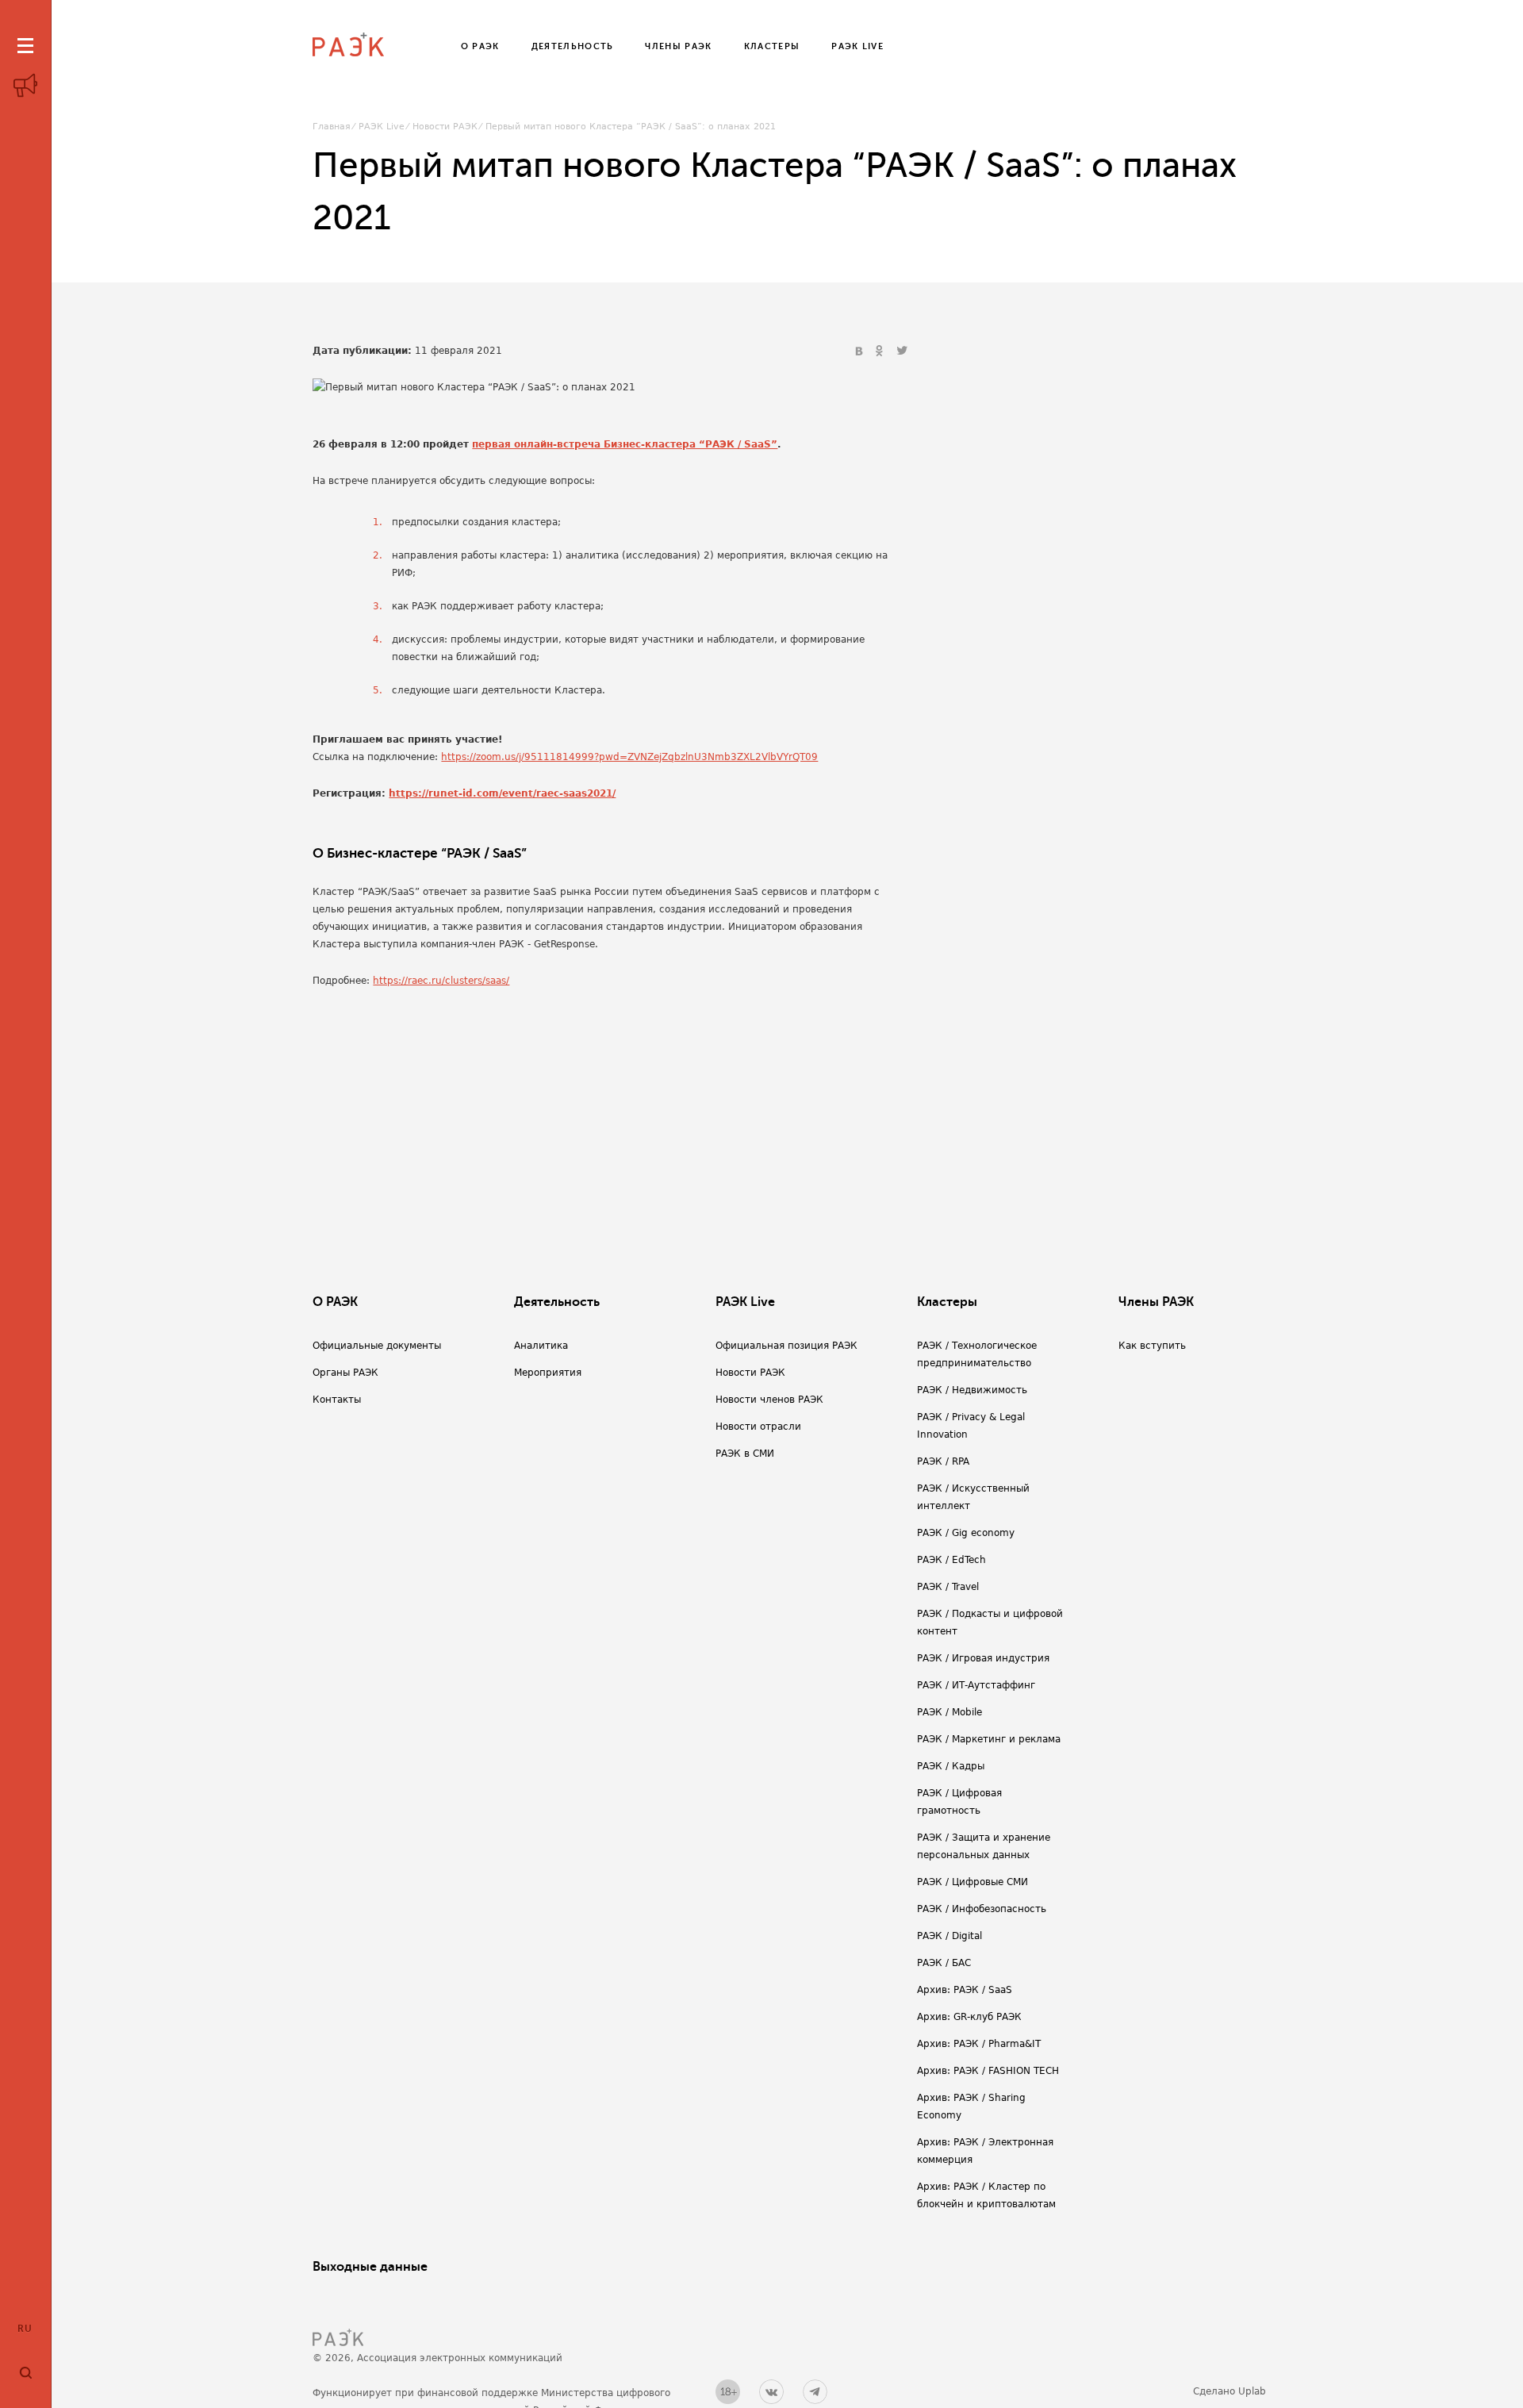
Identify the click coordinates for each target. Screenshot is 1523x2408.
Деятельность (557, 1302)
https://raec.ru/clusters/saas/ (441, 981)
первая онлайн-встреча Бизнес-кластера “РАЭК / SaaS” (625, 444)
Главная (332, 127)
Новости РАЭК (445, 127)
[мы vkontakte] (771, 2392)
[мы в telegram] (815, 2392)
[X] (902, 351)
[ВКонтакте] (861, 351)
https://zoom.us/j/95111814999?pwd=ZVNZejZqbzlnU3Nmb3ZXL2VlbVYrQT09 (629, 757)
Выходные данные (370, 2267)
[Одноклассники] (881, 351)
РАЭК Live (382, 127)
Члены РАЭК (1156, 1302)
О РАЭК (335, 1302)
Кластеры (947, 1302)
